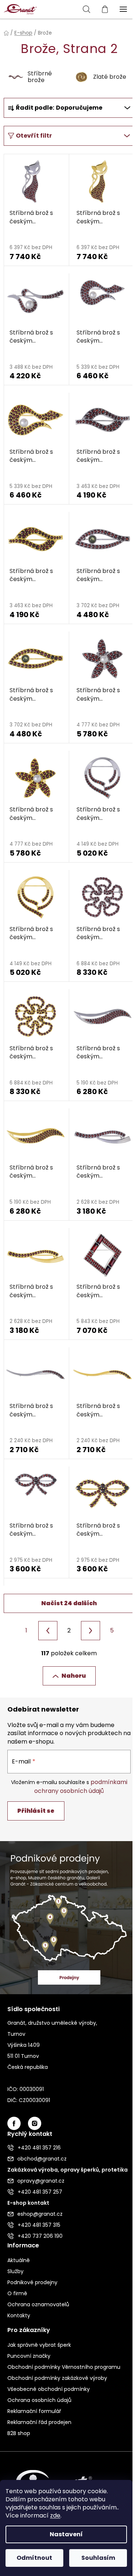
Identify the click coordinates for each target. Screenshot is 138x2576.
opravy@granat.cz (41, 2181)
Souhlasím (98, 2558)
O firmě (17, 2293)
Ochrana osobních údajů (39, 2400)
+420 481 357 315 (39, 2225)
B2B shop (19, 2433)
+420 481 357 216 (39, 2148)
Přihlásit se (36, 1811)
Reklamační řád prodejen (39, 2422)
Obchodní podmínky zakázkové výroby (57, 2378)
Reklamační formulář (34, 2411)
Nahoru (74, 1676)
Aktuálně (19, 2260)
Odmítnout (34, 2558)
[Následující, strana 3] (91, 1631)
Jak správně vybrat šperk (39, 2345)
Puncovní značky (29, 2356)
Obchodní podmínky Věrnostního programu (64, 2367)
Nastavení (66, 2534)
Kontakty (19, 2315)
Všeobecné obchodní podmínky (49, 2389)
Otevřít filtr (34, 136)
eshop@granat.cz (40, 2214)
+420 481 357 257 (40, 2192)
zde (55, 2515)
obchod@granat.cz (42, 2159)
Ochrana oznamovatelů (38, 2304)
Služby (15, 2271)
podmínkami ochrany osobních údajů (81, 1786)
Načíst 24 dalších (69, 1603)
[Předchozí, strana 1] (48, 1631)
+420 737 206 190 (40, 2236)
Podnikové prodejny (32, 2282)
